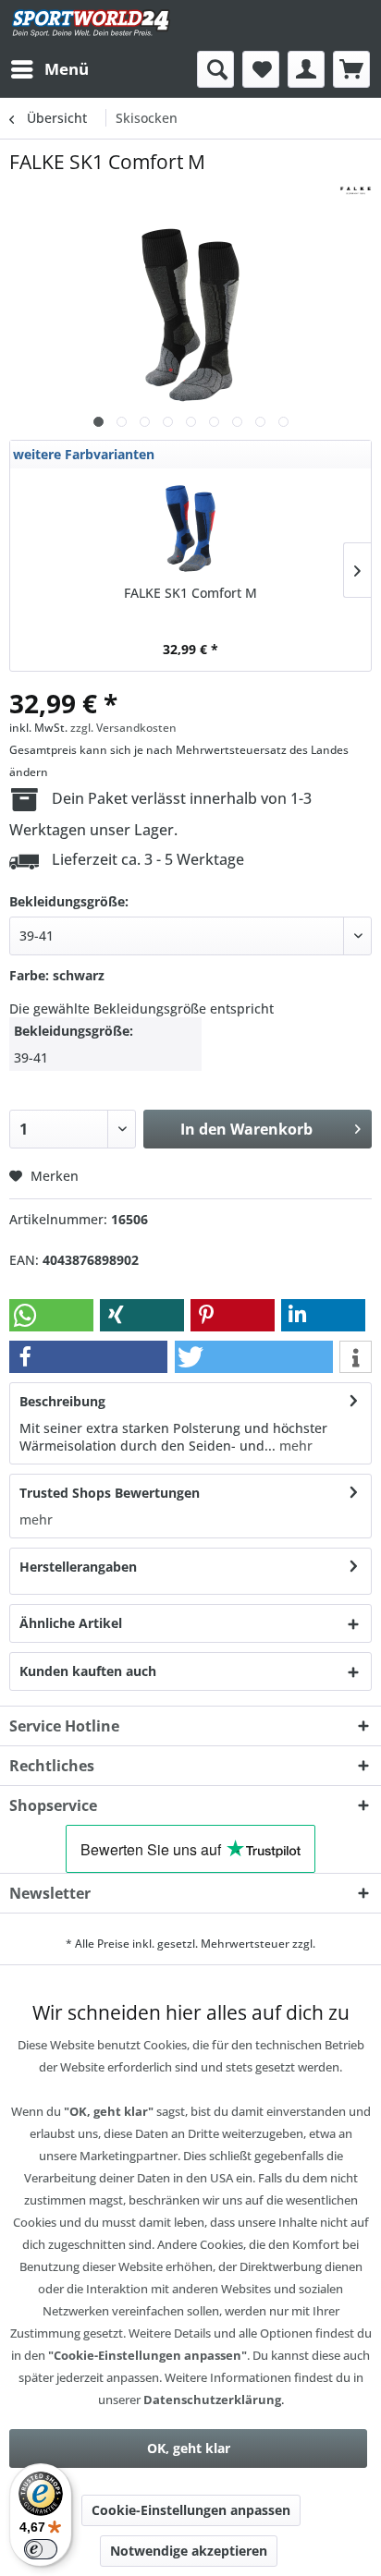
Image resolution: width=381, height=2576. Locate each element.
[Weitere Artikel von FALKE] (356, 191)
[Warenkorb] (351, 69)
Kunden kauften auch (88, 1671)
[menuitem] (49, 69)
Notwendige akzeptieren (189, 2551)
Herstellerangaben (78, 1567)
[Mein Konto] (306, 69)
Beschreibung (62, 1401)
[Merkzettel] (261, 69)
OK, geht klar (189, 2448)
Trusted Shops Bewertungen (110, 1493)
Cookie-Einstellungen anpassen (191, 2510)
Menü (67, 69)
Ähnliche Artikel (71, 1623)
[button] (51, 1315)
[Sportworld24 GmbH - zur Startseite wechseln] (91, 25)
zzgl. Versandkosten (123, 728)
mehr (294, 1446)
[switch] (41, 2549)
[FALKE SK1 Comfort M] (190, 529)
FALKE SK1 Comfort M (190, 593)
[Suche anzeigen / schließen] (215, 69)
